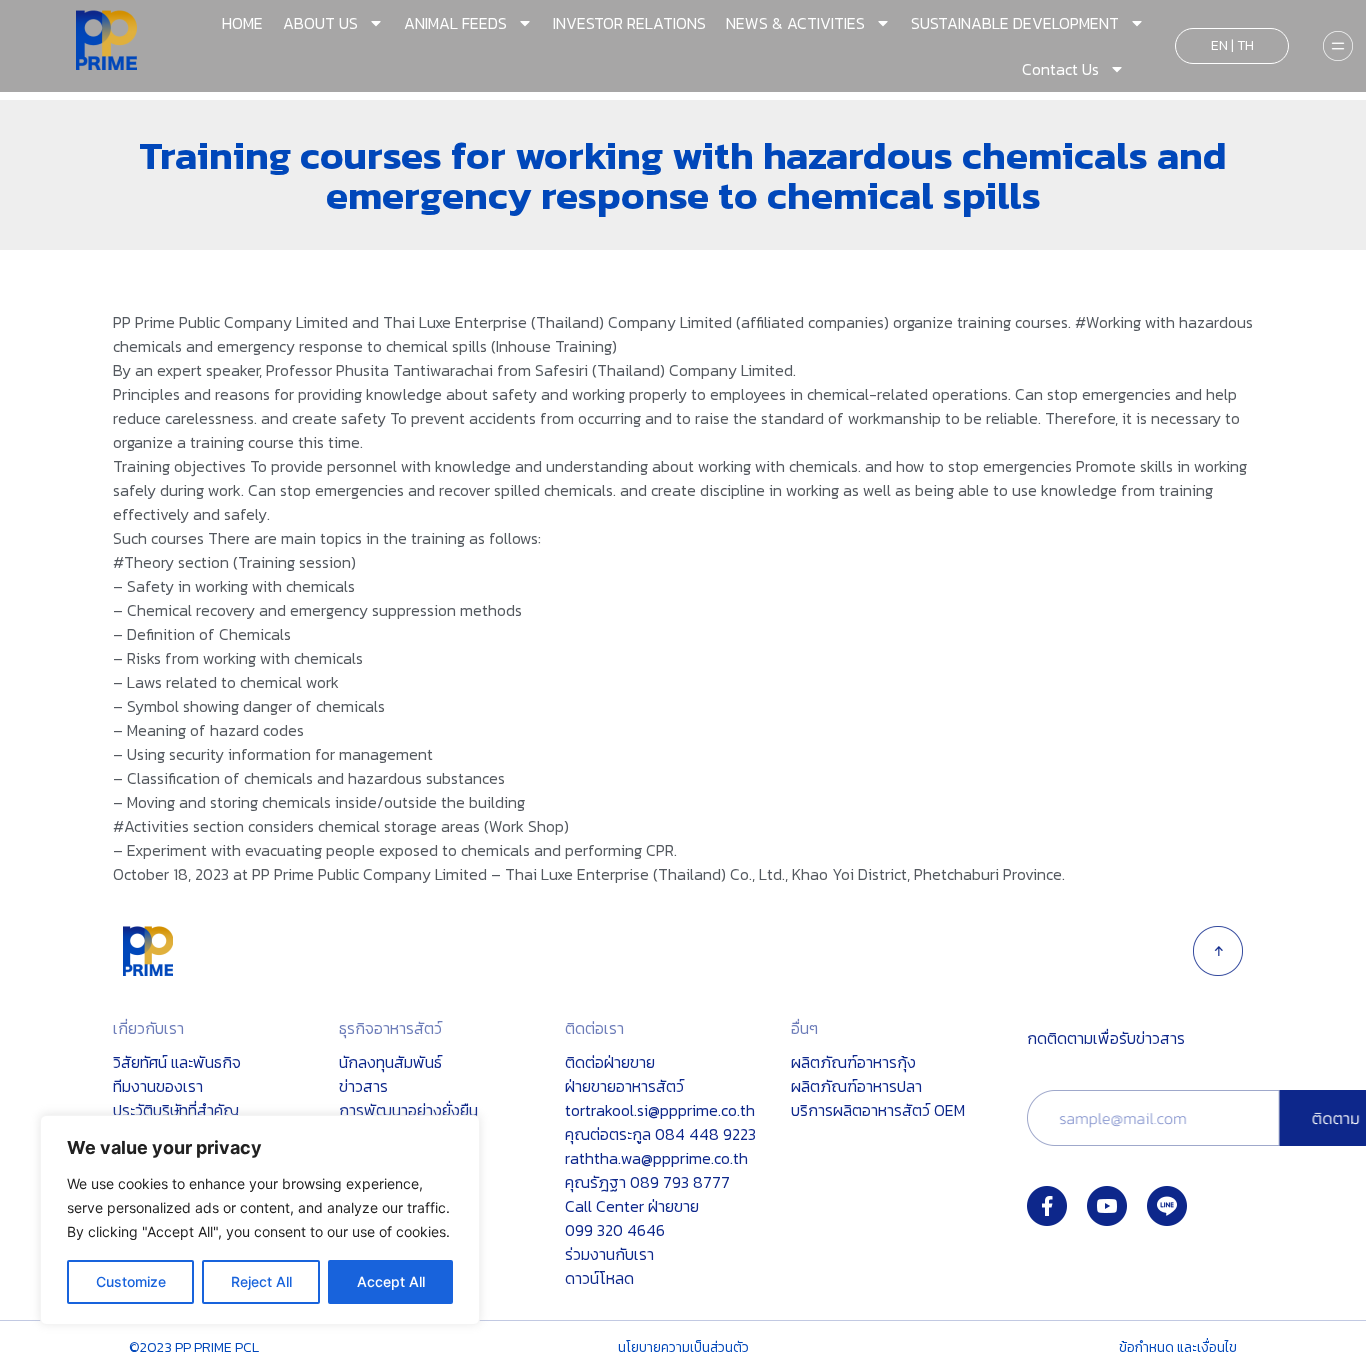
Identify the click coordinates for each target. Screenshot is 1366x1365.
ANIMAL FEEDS (455, 23)
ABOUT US (320, 23)
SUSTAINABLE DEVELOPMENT (1015, 23)
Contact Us (1060, 69)
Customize (131, 1281)
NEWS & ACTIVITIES (795, 23)
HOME (242, 23)
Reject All (261, 1281)
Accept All (391, 1281)
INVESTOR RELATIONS (629, 23)
